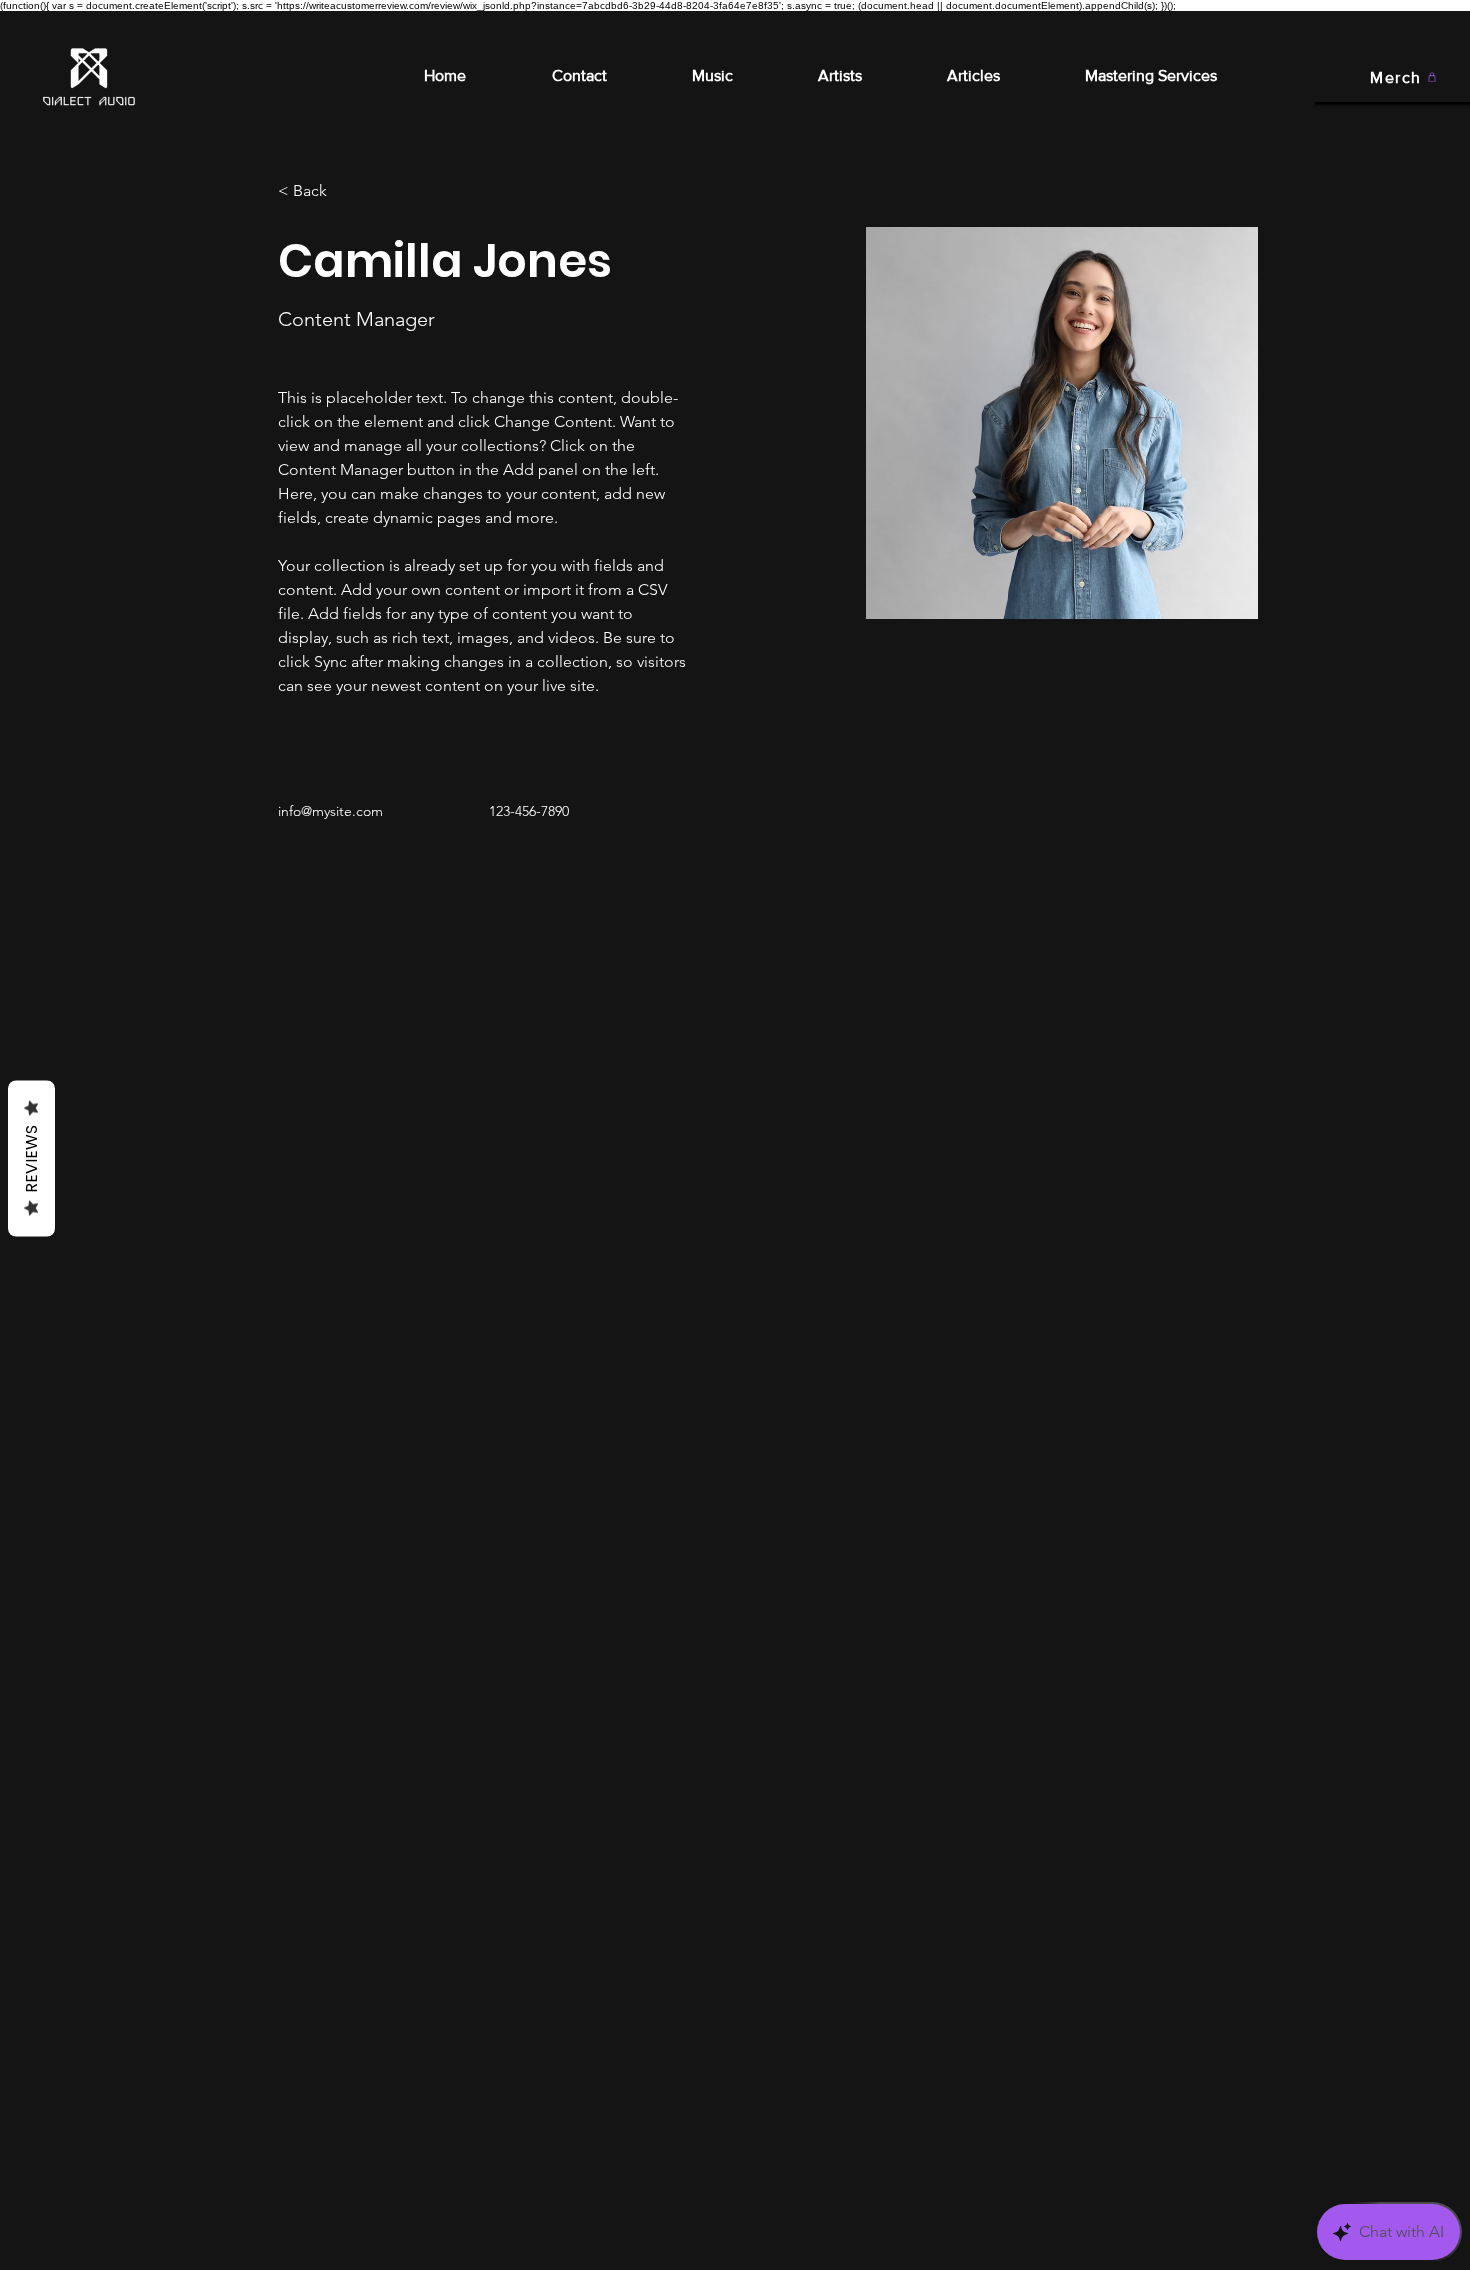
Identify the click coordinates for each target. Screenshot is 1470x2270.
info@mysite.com (330, 811)
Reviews (31, 1159)
